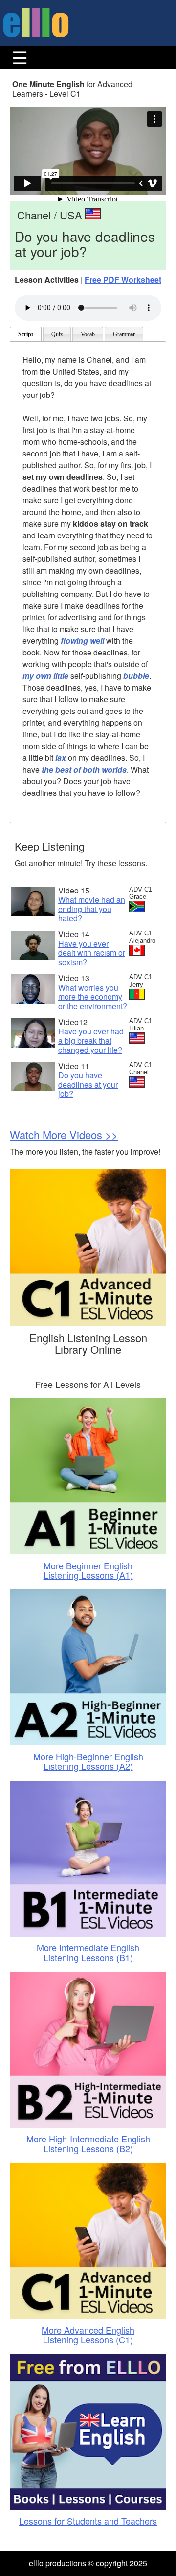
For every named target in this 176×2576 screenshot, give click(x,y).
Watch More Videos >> (64, 1135)
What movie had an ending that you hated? (92, 909)
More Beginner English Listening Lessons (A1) (88, 1570)
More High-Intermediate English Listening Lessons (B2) (88, 2143)
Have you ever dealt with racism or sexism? (92, 953)
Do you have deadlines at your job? (88, 1084)
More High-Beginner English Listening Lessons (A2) (88, 1761)
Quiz (57, 334)
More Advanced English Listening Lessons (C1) (88, 2335)
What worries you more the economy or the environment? (93, 997)
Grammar (124, 334)
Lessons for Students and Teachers (88, 2521)
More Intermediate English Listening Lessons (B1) (88, 1952)
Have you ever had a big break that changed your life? (91, 1040)
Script (26, 334)
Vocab (88, 334)
